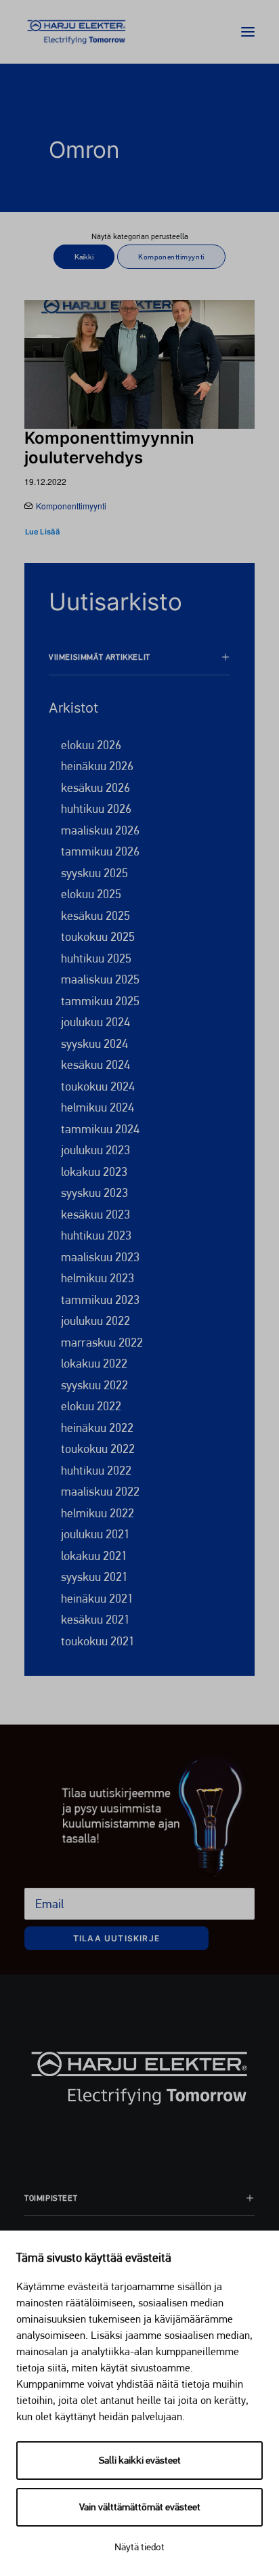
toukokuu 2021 (98, 1641)
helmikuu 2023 (98, 1278)
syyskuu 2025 (94, 873)
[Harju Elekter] (77, 32)
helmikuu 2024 (98, 1107)
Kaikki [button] (84, 257)
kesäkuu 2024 (95, 1064)
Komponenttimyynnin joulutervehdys (109, 448)
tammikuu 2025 (100, 1001)
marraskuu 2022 (102, 1342)
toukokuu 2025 (98, 936)
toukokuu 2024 (98, 1086)
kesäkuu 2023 (95, 1214)
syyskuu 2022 (94, 1385)
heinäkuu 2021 (97, 1598)
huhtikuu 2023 (96, 1235)
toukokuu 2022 (98, 1449)
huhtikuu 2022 (96, 1470)
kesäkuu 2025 (95, 915)
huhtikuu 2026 (96, 808)
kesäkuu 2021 (95, 1619)
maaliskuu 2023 (100, 1257)
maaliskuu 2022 (100, 1491)
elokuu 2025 (91, 894)
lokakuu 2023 (94, 1171)
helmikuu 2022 (98, 1513)
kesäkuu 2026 (95, 787)
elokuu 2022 (91, 1406)
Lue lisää (42, 532)
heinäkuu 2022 (97, 1428)
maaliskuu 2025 (100, 979)
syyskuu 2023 (94, 1192)
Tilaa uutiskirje (116, 1938)
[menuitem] (84, 261)
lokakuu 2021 (94, 1556)
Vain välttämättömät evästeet (140, 2507)
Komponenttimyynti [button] (171, 257)
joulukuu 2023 (95, 1150)
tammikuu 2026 (100, 851)
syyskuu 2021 (94, 1577)
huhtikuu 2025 (96, 958)
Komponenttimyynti (71, 506)
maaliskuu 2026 (100, 830)
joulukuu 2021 (95, 1534)
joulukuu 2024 (95, 1022)
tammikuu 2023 (100, 1300)
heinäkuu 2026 (97, 766)
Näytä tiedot (139, 2547)
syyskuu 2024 (94, 1043)
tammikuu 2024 (100, 1129)
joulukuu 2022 (95, 1321)
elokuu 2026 (91, 745)
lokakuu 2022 (94, 1363)
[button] (248, 32)
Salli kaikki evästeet (140, 2460)
